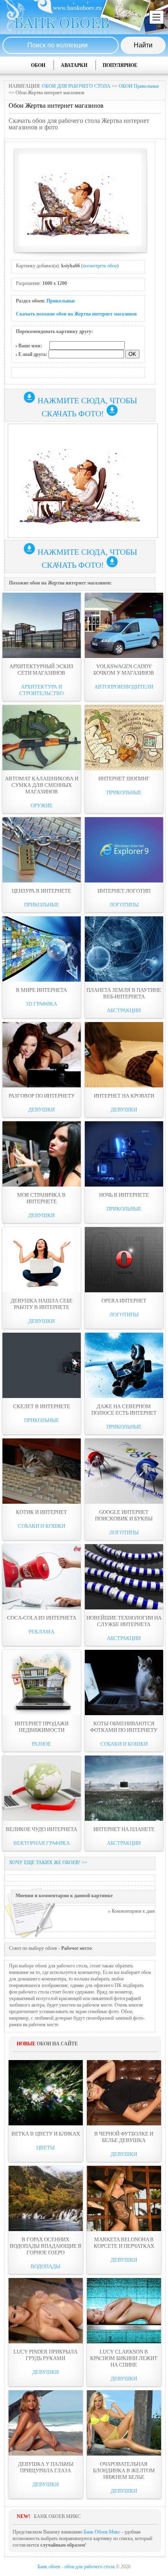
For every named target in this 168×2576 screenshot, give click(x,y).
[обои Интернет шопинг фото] (124, 738)
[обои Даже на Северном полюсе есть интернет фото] (124, 1365)
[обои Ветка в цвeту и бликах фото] (46, 2093)
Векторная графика (42, 1843)
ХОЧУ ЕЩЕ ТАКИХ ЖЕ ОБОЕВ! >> (48, 1863)
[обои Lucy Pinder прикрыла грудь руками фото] (46, 2311)
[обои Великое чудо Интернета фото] (42, 1788)
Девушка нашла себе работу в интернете (42, 1304)
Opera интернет (124, 1301)
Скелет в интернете (42, 1406)
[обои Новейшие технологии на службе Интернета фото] (124, 1577)
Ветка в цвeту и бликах (46, 2134)
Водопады (45, 2266)
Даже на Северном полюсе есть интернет (124, 1410)
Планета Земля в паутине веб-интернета (124, 993)
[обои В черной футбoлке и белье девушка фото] (124, 2093)
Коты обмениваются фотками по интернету (124, 1727)
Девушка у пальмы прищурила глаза (46, 2467)
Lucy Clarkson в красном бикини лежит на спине (124, 2358)
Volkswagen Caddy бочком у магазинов (124, 670)
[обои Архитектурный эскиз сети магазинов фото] (42, 625)
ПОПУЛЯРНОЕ (120, 65)
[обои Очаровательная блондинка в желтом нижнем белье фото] (124, 2423)
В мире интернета (41, 990)
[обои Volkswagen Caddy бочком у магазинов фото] (124, 625)
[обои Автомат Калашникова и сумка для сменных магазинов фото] (42, 738)
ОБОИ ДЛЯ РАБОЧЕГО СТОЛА (76, 86)
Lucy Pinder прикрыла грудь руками (45, 2355)
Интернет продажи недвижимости (42, 1727)
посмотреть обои (100, 266)
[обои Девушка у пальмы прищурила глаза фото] (46, 2423)
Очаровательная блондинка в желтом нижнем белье (124, 2470)
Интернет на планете (124, 1829)
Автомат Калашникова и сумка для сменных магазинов (42, 785)
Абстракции (124, 1010)
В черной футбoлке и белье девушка (124, 2137)
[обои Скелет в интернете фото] (42, 1365)
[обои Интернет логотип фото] (124, 850)
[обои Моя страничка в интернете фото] (42, 1154)
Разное (41, 1744)
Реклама (41, 1632)
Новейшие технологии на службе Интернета (124, 1621)
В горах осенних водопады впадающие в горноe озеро (46, 2246)
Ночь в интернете (124, 1195)
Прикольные (61, 301)
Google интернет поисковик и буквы (124, 1515)
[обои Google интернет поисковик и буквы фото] (124, 1471)
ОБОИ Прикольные (139, 86)
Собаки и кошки (42, 1526)
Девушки (41, 1110)
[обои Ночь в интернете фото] (124, 1154)
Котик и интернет (41, 1512)
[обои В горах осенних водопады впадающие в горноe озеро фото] (46, 2198)
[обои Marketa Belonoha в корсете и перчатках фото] (124, 2198)
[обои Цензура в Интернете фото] (42, 850)
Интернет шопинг (124, 779)
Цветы (45, 2148)
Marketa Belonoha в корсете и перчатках (124, 2243)
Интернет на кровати (124, 1096)
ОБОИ (38, 65)
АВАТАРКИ (74, 65)
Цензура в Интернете (41, 891)
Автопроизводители (124, 687)
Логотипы (124, 905)
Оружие (42, 806)
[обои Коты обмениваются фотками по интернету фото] (124, 1683)
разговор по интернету (42, 1096)
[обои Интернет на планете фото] (124, 1788)
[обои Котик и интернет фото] (42, 1471)
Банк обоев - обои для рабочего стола (76, 2567)
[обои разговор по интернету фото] (42, 1055)
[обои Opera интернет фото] (124, 1260)
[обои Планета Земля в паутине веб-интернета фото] (124, 949)
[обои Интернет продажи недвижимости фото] (42, 1683)
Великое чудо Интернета (41, 1829)
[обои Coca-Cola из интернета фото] (42, 1577)
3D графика (41, 1004)
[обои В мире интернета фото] (42, 949)
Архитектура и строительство (41, 690)
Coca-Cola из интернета (42, 1618)
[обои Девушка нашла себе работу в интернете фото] (42, 1260)
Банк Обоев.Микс (102, 2532)
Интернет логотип (124, 891)
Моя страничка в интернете (41, 1198)
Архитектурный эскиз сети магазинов (41, 670)
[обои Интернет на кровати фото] (124, 1055)
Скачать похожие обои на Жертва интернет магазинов (76, 314)
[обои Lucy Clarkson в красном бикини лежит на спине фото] (124, 2311)
